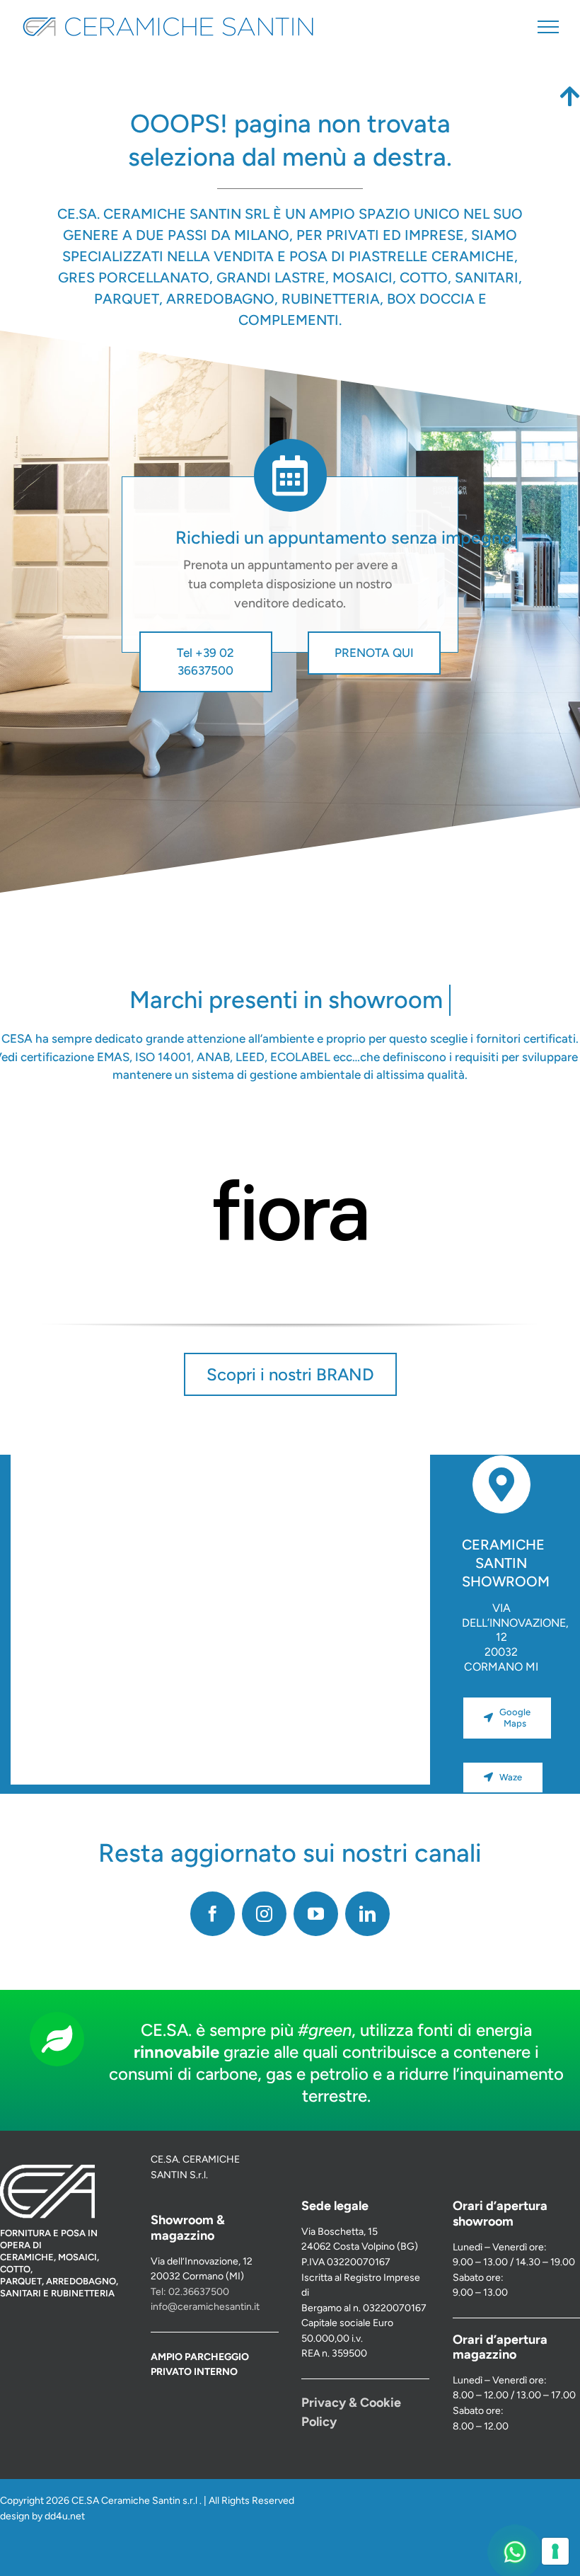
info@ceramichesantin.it (205, 2307)
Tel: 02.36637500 (190, 2292)
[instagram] (264, 1914)
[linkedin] (367, 1914)
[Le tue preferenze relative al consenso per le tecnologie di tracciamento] (555, 2551)
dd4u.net (65, 2516)
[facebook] (213, 1914)
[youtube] (316, 1914)
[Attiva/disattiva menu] (548, 27)
